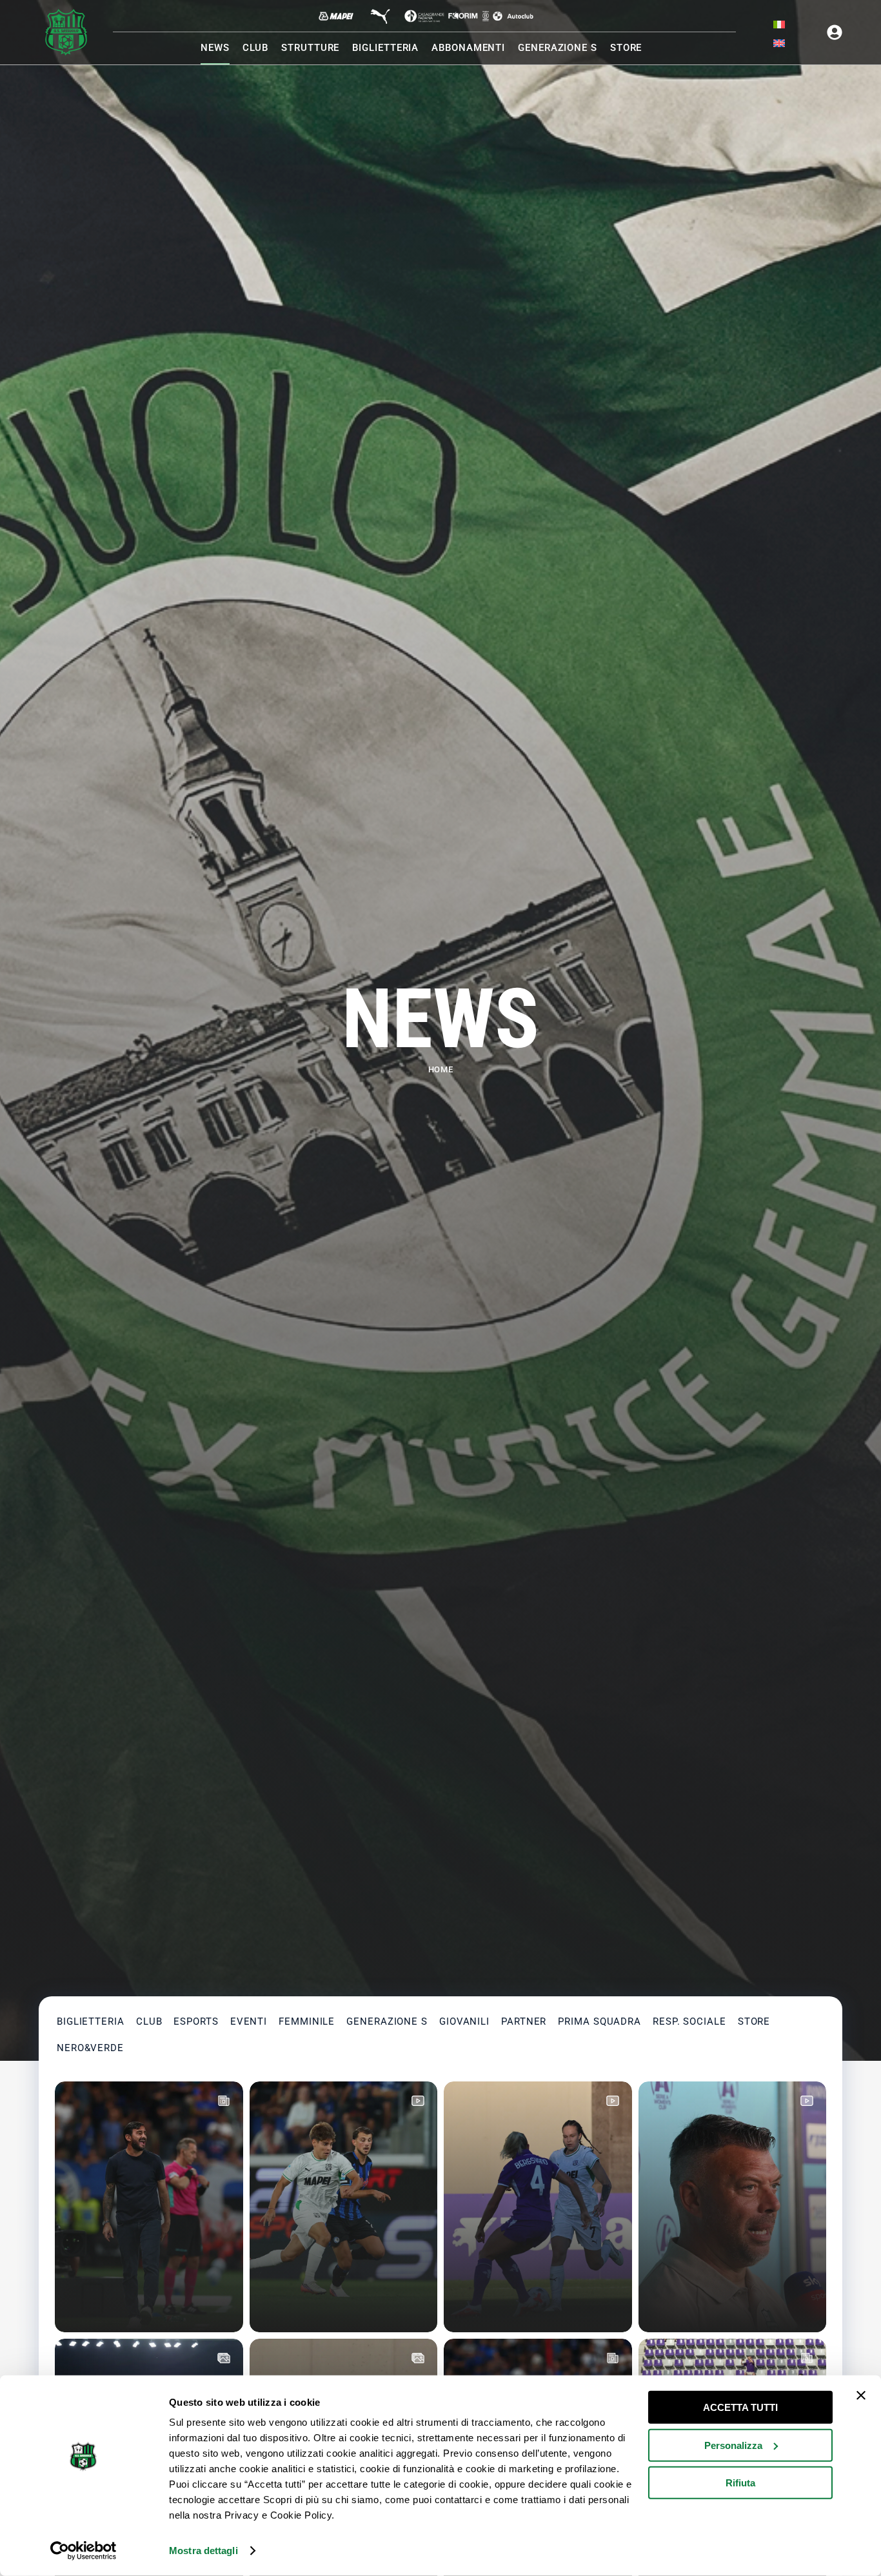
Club (149, 2021)
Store (754, 2021)
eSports (196, 2021)
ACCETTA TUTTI (740, 2407)
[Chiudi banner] (861, 2395)
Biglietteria (91, 2021)
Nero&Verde (90, 2048)
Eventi (249, 2021)
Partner (524, 2021)
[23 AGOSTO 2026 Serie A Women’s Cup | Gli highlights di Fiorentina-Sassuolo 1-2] (538, 2207)
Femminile (307, 2021)
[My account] (835, 32)
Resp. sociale (689, 2021)
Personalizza (733, 2445)
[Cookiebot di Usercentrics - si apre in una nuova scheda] (84, 2551)
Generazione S (387, 2021)
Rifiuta (740, 2483)
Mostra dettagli (203, 2551)
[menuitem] (779, 25)
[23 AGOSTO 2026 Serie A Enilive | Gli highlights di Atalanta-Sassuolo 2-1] (344, 2207)
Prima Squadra (599, 2021)
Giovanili (464, 2021)
